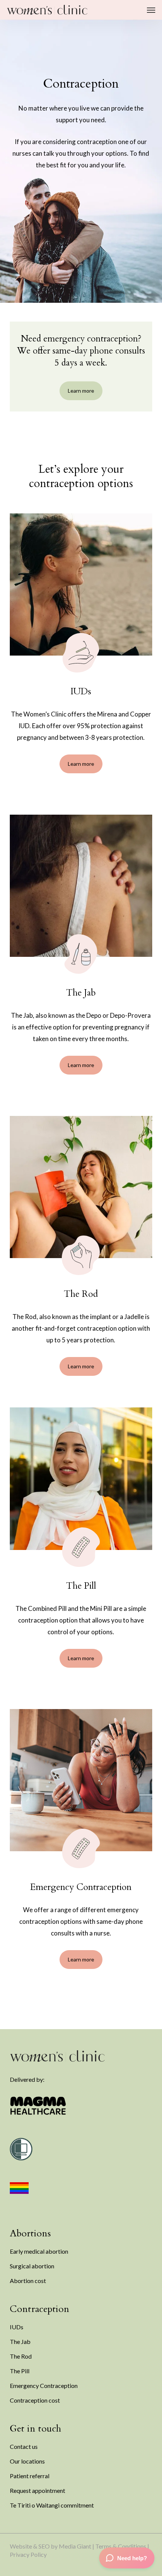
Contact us (24, 2446)
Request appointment (37, 2490)
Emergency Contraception (44, 2385)
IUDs (17, 2327)
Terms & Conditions (121, 2546)
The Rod (21, 2356)
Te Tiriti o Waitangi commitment (52, 2505)
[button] (151, 10)
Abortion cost (28, 2281)
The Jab (20, 2341)
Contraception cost (35, 2400)
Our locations (27, 2461)
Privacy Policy (28, 2554)
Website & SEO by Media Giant (50, 2546)
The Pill (20, 2371)
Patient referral (30, 2476)
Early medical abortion (39, 2251)
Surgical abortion (32, 2266)
